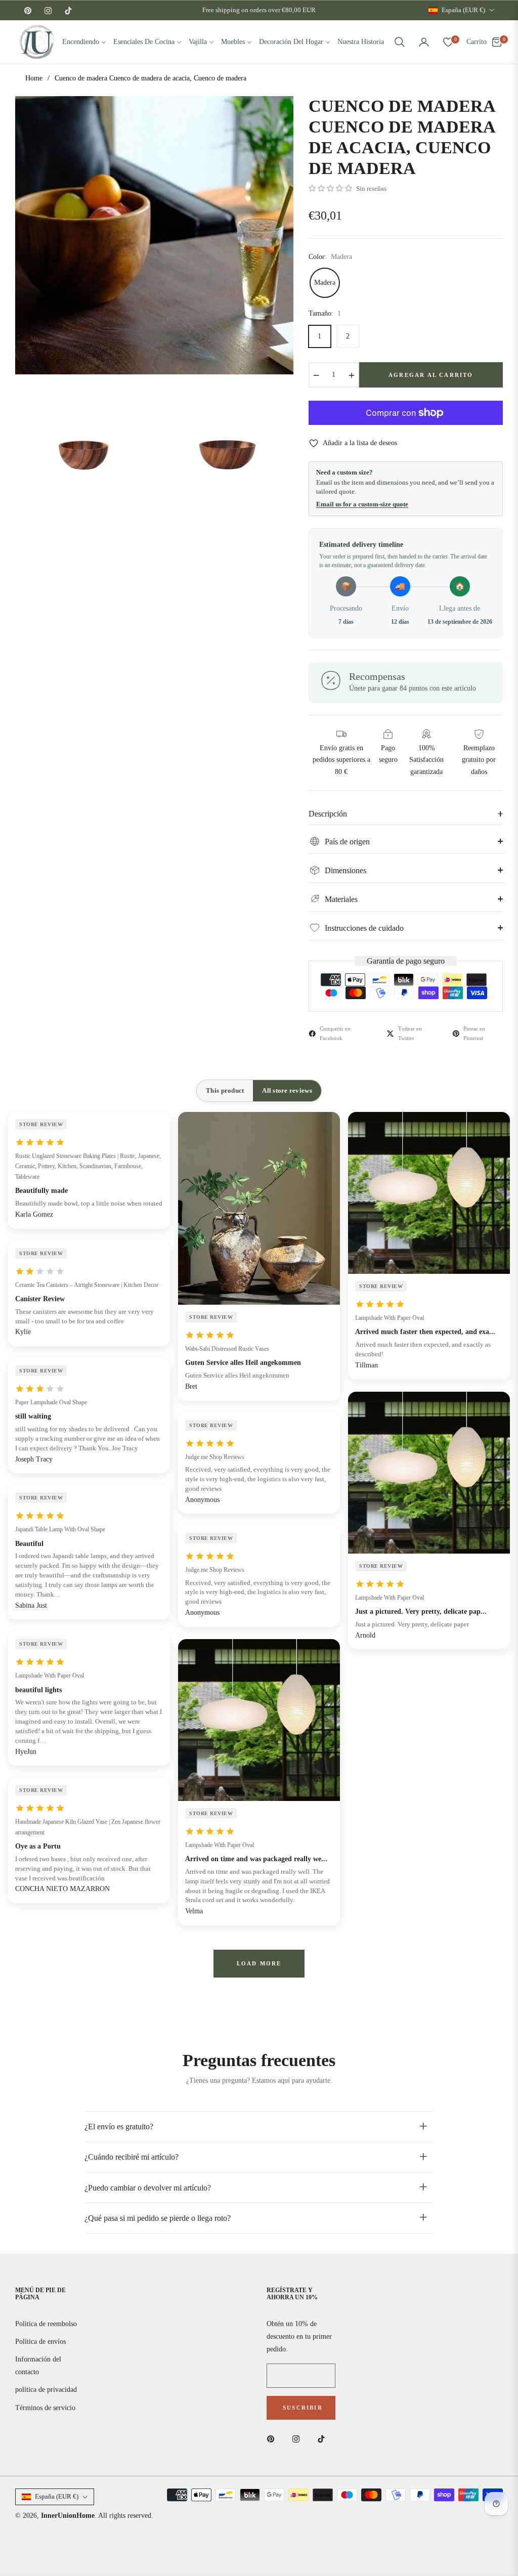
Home (34, 78)
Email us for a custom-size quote (362, 504)
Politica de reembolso (46, 2324)
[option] (154, 235)
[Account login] (424, 42)
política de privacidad (46, 2390)
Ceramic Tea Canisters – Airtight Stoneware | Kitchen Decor (87, 1285)
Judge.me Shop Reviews (215, 1457)
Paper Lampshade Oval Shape (51, 1402)
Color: (330, 257)
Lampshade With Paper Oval (50, 1676)
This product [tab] (225, 1090)
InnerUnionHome (68, 2516)
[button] (400, 42)
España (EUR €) (463, 10)
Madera (325, 283)
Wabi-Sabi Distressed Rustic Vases (227, 1349)
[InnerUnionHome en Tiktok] (324, 2438)
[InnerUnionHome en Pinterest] (273, 2438)
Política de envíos (40, 2342)
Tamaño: (325, 313)
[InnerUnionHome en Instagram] (298, 2438)
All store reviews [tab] (287, 1090)
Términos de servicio (45, 2408)
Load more (259, 1963)
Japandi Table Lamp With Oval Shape (60, 1529)
